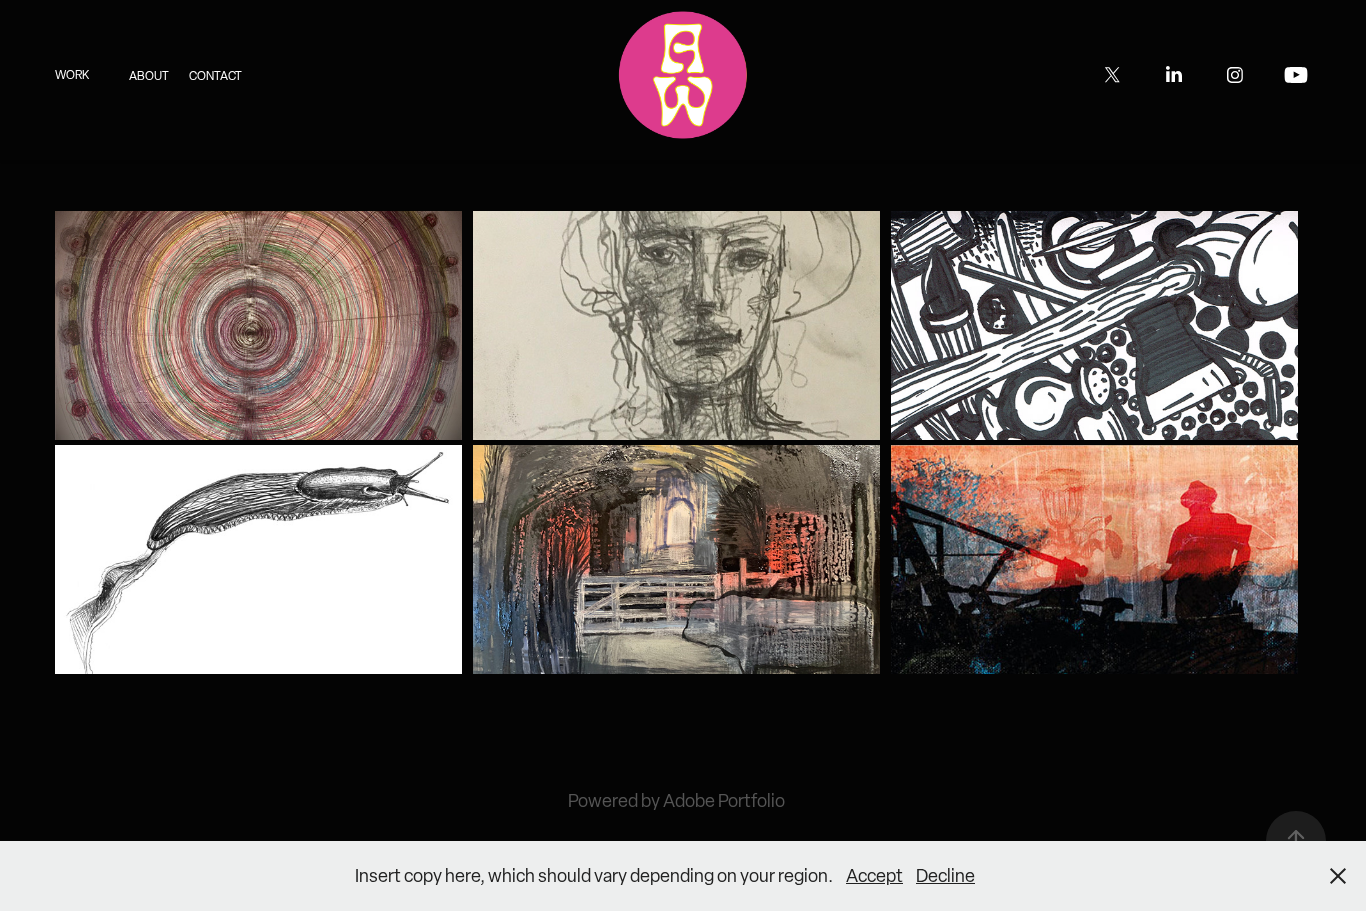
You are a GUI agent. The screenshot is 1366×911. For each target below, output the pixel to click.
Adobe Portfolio (724, 800)
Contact (215, 76)
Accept (874, 875)
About (149, 76)
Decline (945, 875)
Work (72, 75)
